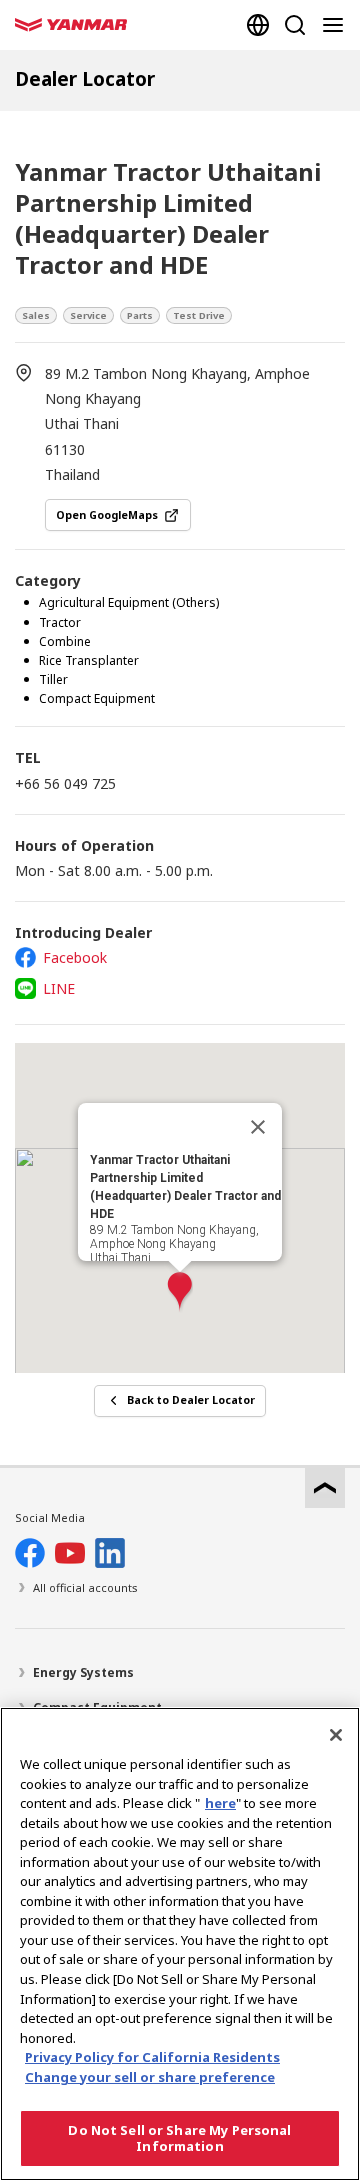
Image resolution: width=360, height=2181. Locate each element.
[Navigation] (337, 25)
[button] (180, 1292)
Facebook (75, 957)
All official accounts (85, 1587)
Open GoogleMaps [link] (107, 515)
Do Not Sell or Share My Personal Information (179, 2138)
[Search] (295, 25)
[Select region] (258, 25)
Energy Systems (83, 1672)
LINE (59, 988)
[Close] (258, 1127)
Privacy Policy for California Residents (152, 2057)
